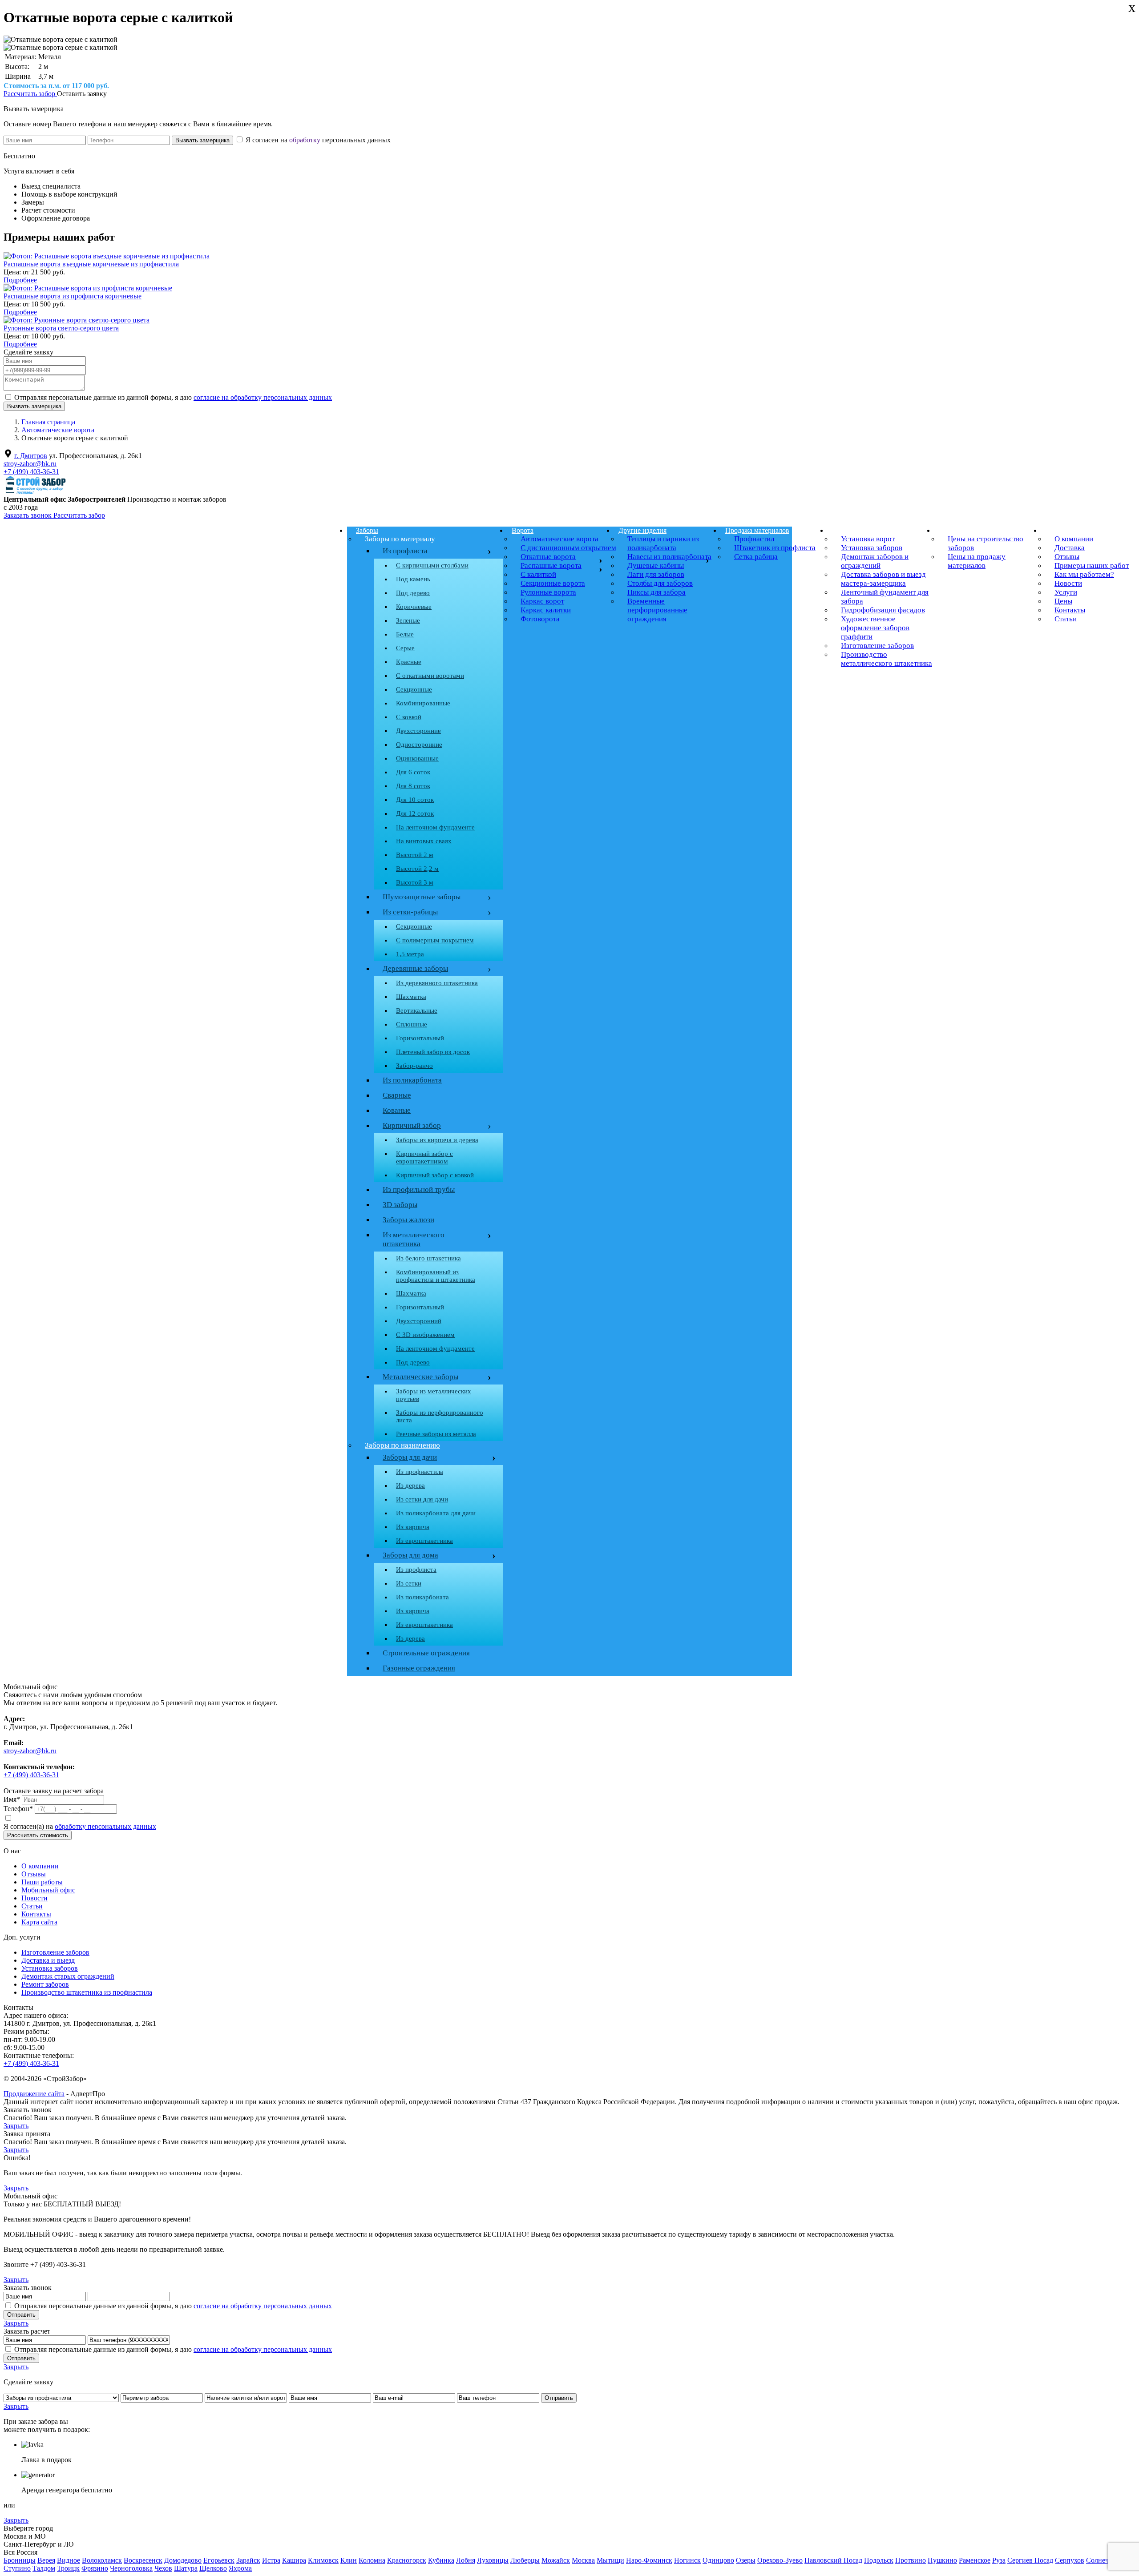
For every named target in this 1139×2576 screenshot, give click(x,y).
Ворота (523, 530)
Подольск (879, 2560)
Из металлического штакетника (414, 1239)
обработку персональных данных (105, 1826)
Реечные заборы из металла (436, 1434)
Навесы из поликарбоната (669, 557)
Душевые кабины (656, 566)
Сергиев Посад (1030, 2560)
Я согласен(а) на (80, 1826)
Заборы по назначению (402, 1445)
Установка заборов (872, 548)
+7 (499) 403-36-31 (31, 472)
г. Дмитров (31, 456)
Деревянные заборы (435, 969)
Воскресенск (143, 2560)
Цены (947, 530)
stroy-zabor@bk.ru (30, 464)
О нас (1054, 530)
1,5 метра (410, 954)
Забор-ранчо (414, 1066)
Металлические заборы (420, 1377)
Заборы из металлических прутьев (434, 1395)
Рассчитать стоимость (38, 1835)
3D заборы (400, 1205)
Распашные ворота (551, 566)
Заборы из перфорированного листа (440, 1416)
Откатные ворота (548, 557)
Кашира (294, 2560)
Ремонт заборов (45, 1984)
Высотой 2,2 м (417, 869)
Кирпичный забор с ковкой (435, 1175)
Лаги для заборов (656, 574)
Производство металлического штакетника (887, 659)
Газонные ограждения (419, 1668)
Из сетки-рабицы (435, 912)
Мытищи (610, 2560)
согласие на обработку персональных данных (263, 397)
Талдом (44, 2568)
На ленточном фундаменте (435, 827)
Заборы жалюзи (408, 1220)
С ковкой (409, 717)
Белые (405, 634)
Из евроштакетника (424, 1541)
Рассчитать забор (30, 94)
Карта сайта (39, 1922)
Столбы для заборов (660, 583)
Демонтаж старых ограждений (68, 1976)
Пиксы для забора (656, 592)
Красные (409, 662)
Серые (405, 648)
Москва (583, 2560)
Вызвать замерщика (34, 109)
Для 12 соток (415, 813)
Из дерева (410, 1485)
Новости (34, 1898)
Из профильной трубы (419, 1189)
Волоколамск (102, 2560)
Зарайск (248, 2560)
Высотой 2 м (415, 855)
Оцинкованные (417, 758)
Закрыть (16, 2126)
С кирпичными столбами (432, 565)
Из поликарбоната (412, 1080)
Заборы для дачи (410, 1457)
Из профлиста (405, 551)
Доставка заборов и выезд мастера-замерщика (883, 579)
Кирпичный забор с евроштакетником (424, 1157)
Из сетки (409, 1583)
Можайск (556, 2560)
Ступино (17, 2568)
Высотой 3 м (415, 882)
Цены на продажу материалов (977, 561)
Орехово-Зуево (780, 2560)
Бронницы (20, 2560)
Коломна (372, 2560)
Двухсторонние (418, 731)
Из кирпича (413, 1527)
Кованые (397, 1110)
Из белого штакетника (428, 1258)
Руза (999, 2560)
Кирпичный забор (435, 1126)
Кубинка (441, 2560)
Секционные (414, 689)
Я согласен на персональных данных (317, 140)
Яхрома (240, 2568)
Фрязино (95, 2568)
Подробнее (20, 280)
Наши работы (42, 1882)
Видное (69, 2560)
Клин (349, 2560)
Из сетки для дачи (422, 1499)
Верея (46, 2560)
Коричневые (414, 607)
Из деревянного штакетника (437, 983)
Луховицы (493, 2560)
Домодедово (183, 2560)
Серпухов (1070, 2560)
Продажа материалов (757, 530)
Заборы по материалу (400, 539)
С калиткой (538, 574)
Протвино (911, 2560)
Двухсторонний (419, 1321)
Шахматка (411, 997)
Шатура (186, 2568)
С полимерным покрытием (435, 940)
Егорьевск (219, 2560)
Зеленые (408, 620)
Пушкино (942, 2560)
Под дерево (413, 593)
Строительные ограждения (426, 1653)
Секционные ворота (553, 583)
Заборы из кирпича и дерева (437, 1140)
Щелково (213, 2568)
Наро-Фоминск (649, 2560)
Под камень (413, 579)
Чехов (163, 2568)
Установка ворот (868, 539)
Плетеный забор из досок (433, 1052)
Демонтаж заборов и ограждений (875, 561)
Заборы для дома (410, 1555)
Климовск (323, 2560)
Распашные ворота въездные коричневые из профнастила (91, 264)
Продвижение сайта (34, 2094)
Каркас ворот (542, 601)
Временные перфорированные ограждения (657, 610)
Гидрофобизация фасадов (883, 610)
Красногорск (407, 2560)
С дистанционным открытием (568, 548)
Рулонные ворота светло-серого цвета (61, 328)
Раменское (975, 2560)
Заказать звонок (28, 515)
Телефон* (18, 1809)
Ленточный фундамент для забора (885, 597)
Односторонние (419, 745)
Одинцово (718, 2560)
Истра (271, 2560)
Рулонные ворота (548, 592)
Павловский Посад (833, 2560)
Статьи (32, 1906)
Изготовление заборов (877, 646)
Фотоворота (540, 619)
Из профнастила (420, 1472)
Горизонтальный (420, 1038)
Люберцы (525, 2560)
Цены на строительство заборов (986, 543)
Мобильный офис (48, 1890)
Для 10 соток (415, 800)
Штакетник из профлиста (775, 548)
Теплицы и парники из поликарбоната (663, 543)
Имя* (12, 1799)
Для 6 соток (413, 772)
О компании (40, 1866)
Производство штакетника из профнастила (87, 1992)
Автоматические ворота (559, 539)
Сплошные (412, 1024)
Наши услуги (852, 530)
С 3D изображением (425, 1335)
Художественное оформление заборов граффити (875, 628)
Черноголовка (131, 2568)
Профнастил (754, 539)
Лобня (466, 2560)
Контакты (36, 1914)
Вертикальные (417, 1010)
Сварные (397, 1095)
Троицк (68, 2568)
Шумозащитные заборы (435, 897)
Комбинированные (423, 703)
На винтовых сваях (424, 841)
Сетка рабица (756, 557)
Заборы (367, 530)
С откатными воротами (430, 676)
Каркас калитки (546, 610)
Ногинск (687, 2560)
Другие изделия (642, 530)
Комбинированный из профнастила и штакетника (436, 1276)
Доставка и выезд (48, 1960)
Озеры (746, 2560)
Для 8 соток (413, 786)
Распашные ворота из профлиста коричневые (73, 296)
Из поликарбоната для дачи (436, 1513)
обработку (305, 140)
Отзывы (34, 1874)
